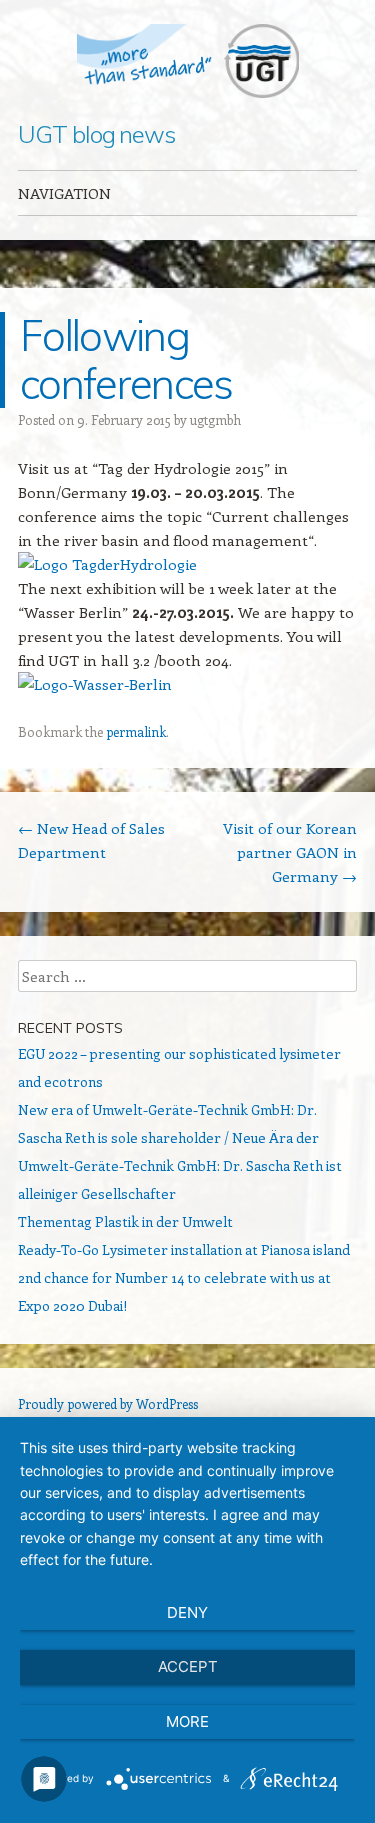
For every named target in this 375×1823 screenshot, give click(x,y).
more (187, 1721)
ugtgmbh (215, 419)
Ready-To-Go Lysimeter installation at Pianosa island (184, 1249)
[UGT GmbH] (188, 61)
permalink (136, 731)
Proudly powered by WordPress (108, 1403)
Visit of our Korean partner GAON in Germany (290, 852)
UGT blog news (96, 134)
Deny (187, 1612)
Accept (188, 1666)
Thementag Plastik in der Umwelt (125, 1221)
